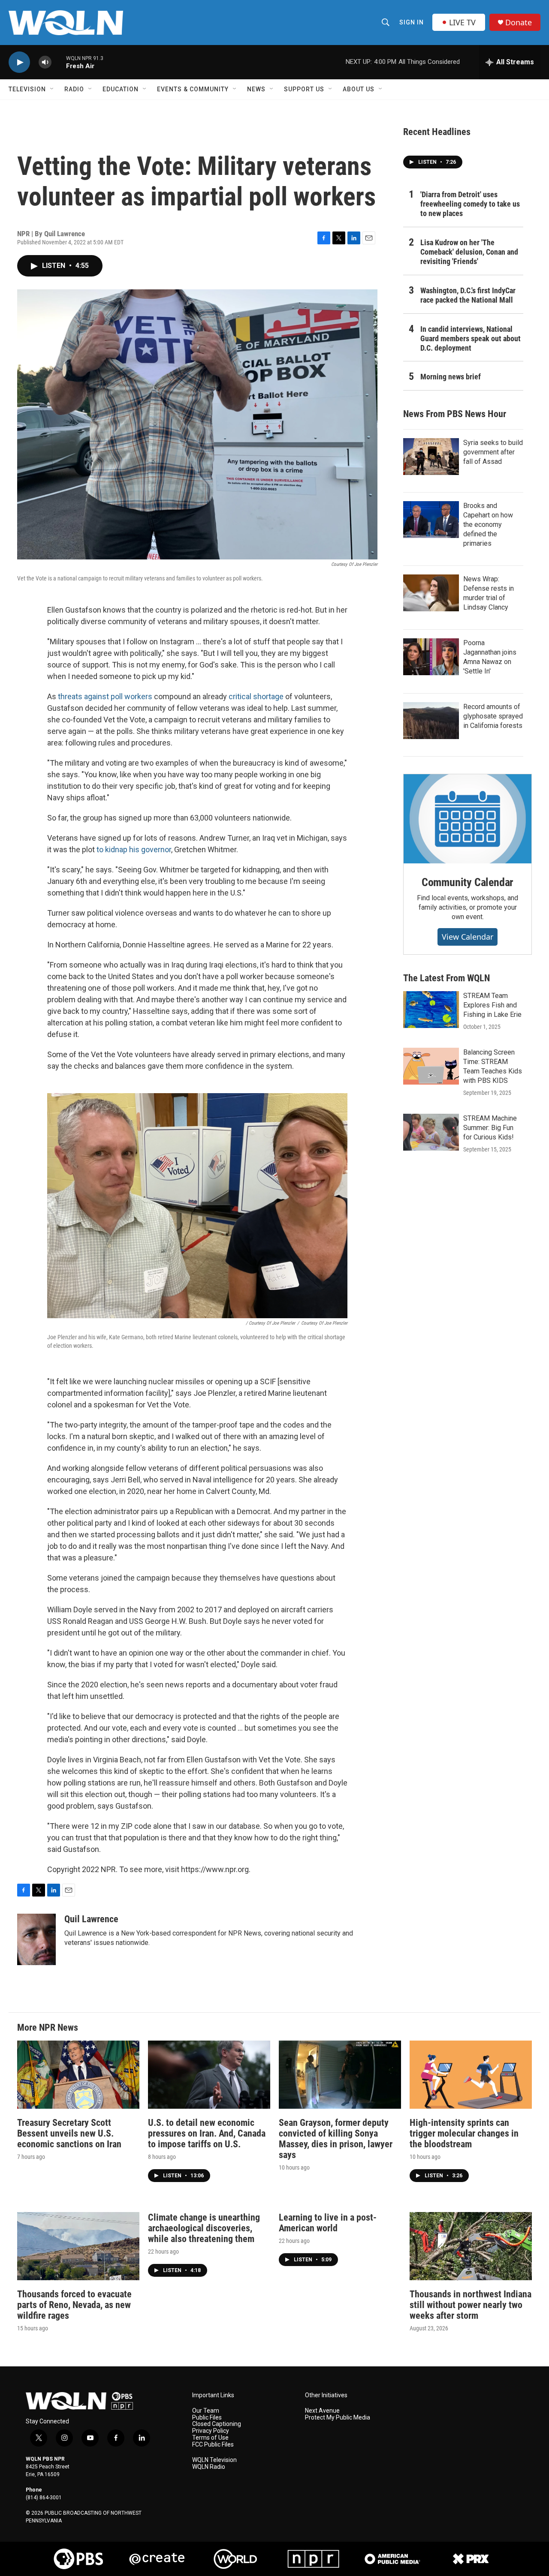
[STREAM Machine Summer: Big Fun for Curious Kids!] (431, 1132)
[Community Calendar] (468, 819)
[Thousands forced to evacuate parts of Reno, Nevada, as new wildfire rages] (78, 2246)
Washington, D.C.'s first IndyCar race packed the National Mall (468, 295)
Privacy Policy (211, 2431)
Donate (519, 23)
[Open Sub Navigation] (52, 89)
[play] (19, 62)
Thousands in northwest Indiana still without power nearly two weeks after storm (471, 2305)
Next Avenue (322, 2411)
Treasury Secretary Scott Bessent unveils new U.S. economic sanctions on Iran (69, 2133)
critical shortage (256, 696)
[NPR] (314, 2559)
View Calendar (468, 937)
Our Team (206, 2411)
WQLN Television (214, 2460)
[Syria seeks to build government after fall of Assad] (431, 457)
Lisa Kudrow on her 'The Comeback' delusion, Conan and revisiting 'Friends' (469, 252)
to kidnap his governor (134, 849)
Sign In (412, 22)
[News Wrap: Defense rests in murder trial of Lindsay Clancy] (431, 593)
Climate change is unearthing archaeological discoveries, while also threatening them (204, 2228)
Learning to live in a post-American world (328, 2223)
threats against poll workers (105, 696)
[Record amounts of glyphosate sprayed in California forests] (431, 721)
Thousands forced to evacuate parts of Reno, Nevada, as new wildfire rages (74, 2305)
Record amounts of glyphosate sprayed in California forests (493, 716)
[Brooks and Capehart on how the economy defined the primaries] (431, 520)
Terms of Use (210, 2438)
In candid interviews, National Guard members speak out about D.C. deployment (471, 338)
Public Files (207, 2418)
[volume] (45, 62)
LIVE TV (462, 22)
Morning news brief (451, 377)
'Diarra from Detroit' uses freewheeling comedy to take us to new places (470, 204)
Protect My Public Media (338, 2418)
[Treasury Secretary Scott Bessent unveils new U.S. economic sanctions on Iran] (78, 2075)
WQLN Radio (209, 2467)
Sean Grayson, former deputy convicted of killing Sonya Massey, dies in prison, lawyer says (336, 2139)
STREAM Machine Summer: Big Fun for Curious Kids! (490, 1128)
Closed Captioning (217, 2424)
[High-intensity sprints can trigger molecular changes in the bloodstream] (471, 2075)
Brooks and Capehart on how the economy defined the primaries (488, 525)
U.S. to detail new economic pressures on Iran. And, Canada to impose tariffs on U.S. (207, 2133)
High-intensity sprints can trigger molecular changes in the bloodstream (464, 2133)
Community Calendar (468, 882)
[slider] (59, 62)
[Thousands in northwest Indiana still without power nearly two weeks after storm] (471, 2246)
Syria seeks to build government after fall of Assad (493, 452)
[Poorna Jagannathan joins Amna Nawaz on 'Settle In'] (431, 657)
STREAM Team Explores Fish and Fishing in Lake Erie (492, 1005)
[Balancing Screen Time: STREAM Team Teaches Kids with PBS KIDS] (431, 1066)
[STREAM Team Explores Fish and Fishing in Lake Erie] (431, 1010)
